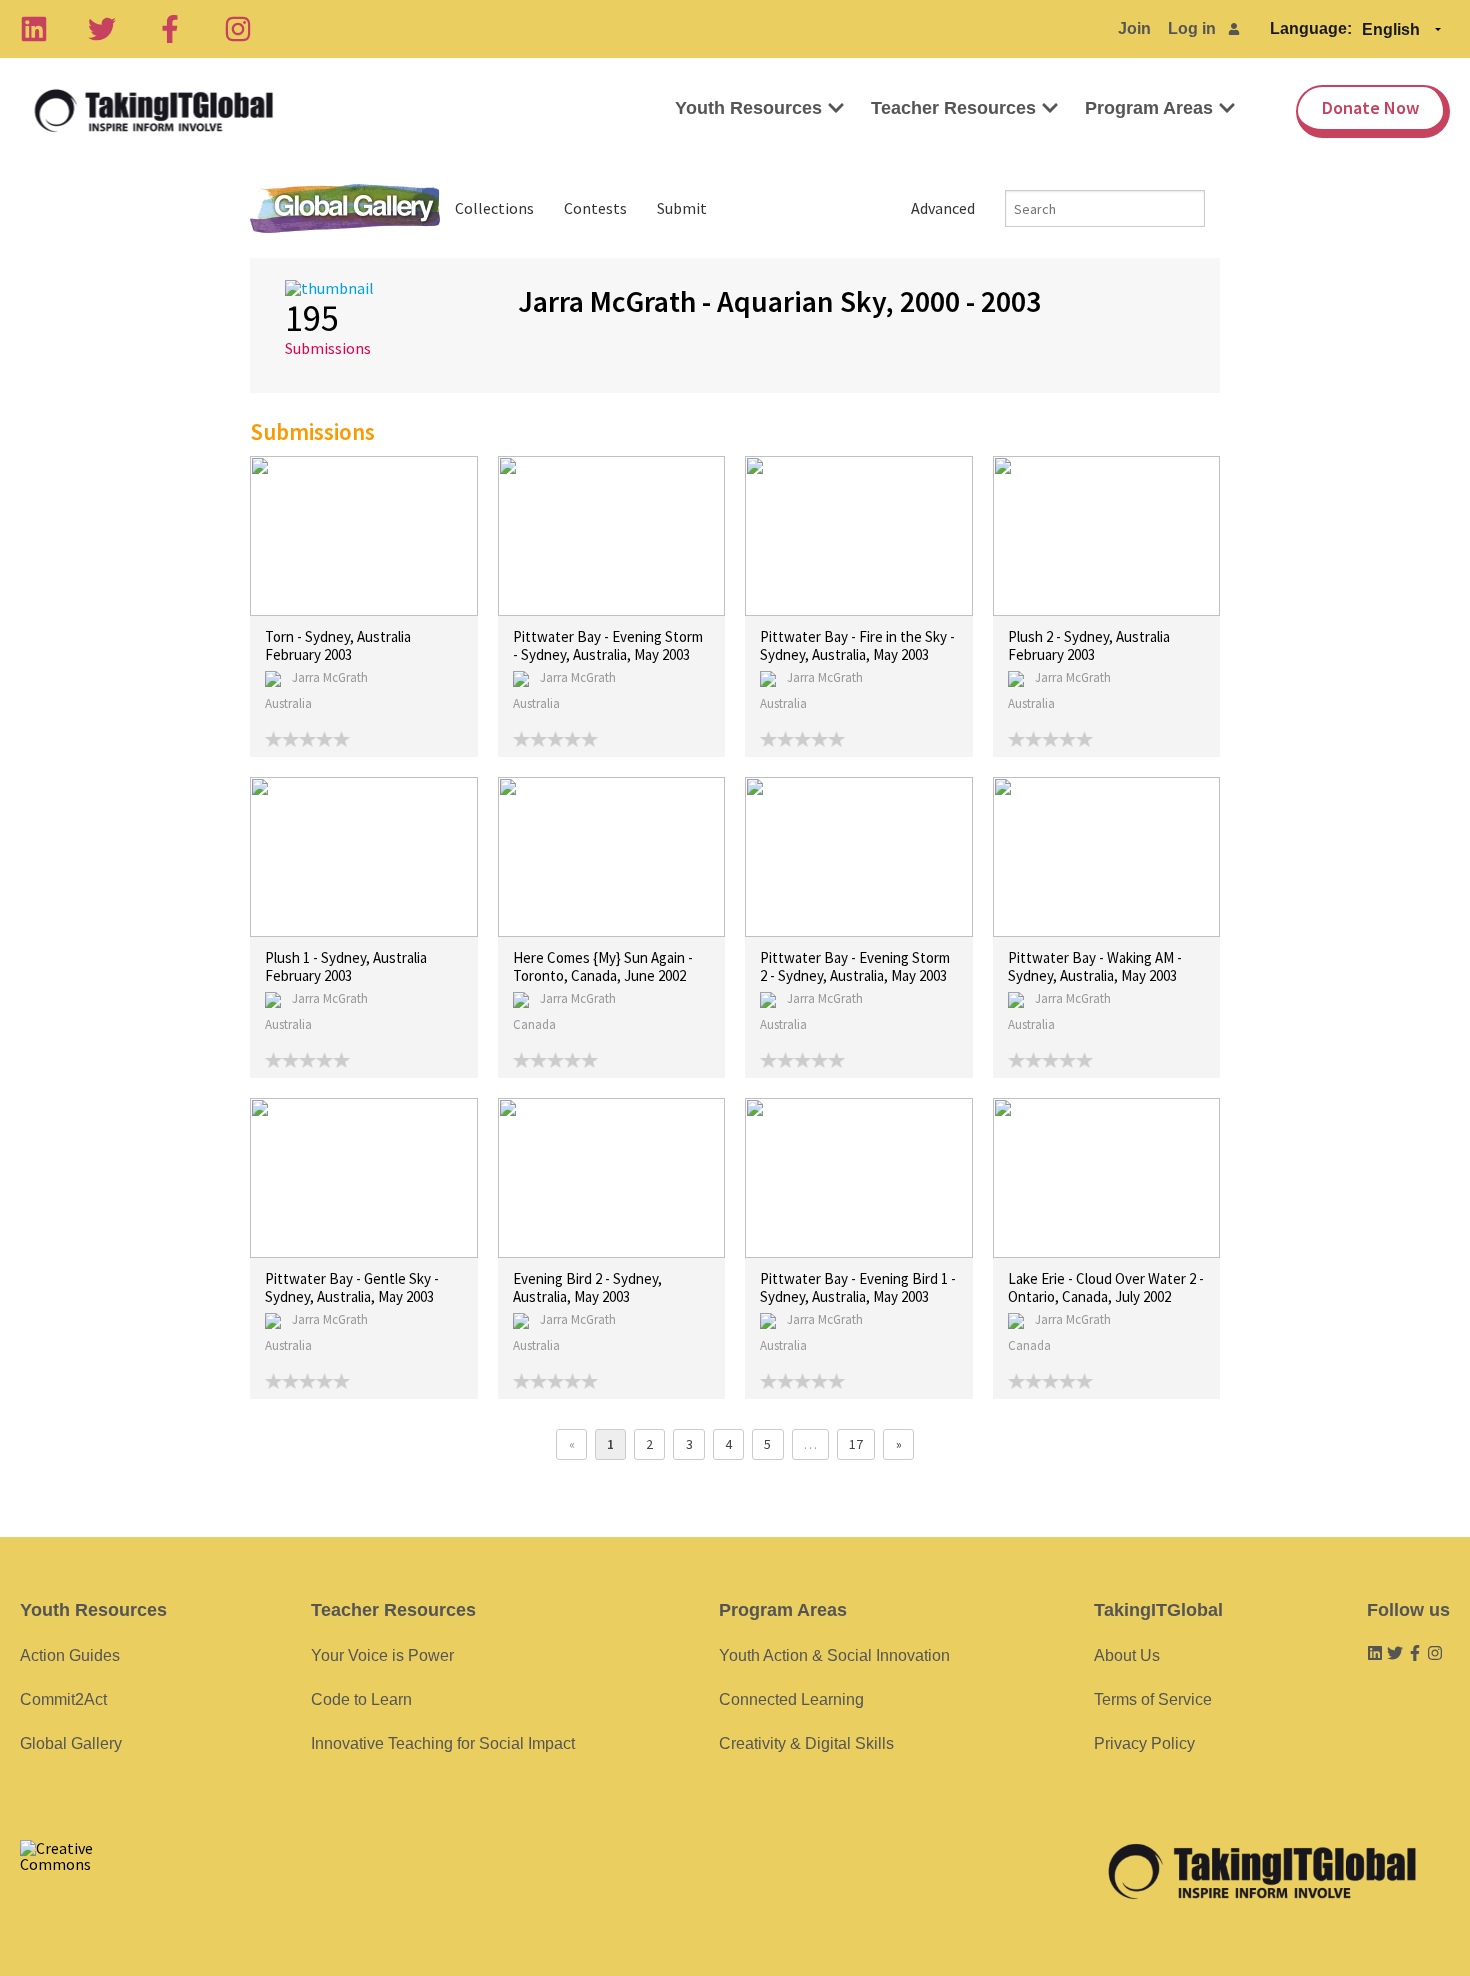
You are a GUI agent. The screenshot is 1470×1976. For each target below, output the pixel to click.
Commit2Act (63, 1699)
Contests (595, 208)
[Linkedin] (34, 29)
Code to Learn (361, 1699)
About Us (1127, 1655)
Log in (1192, 28)
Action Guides (70, 1655)
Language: (1311, 28)
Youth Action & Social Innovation (834, 1655)
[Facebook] (170, 29)
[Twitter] (102, 29)
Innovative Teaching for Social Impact (443, 1743)
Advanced (943, 208)
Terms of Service (1153, 1699)
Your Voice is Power (382, 1655)
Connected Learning (791, 1699)
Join (1134, 28)
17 (856, 1444)
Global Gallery (345, 208)
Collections (494, 208)
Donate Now (1370, 107)
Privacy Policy (1144, 1743)
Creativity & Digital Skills (806, 1743)
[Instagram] (238, 29)
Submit (682, 208)
